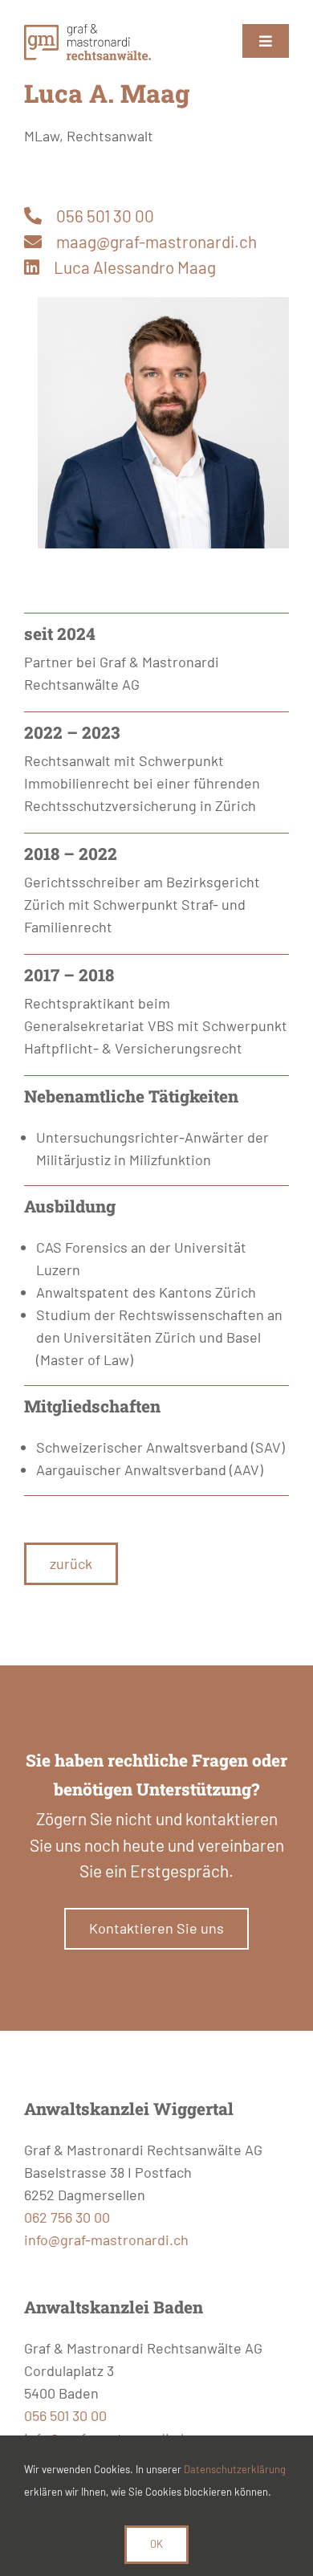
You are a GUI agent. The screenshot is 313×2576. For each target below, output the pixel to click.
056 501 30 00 (105, 216)
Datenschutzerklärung (235, 2469)
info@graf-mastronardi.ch (106, 2240)
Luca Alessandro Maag (135, 267)
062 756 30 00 (67, 2217)
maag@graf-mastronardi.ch (156, 241)
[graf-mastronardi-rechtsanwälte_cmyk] (87, 31)
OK (156, 2544)
